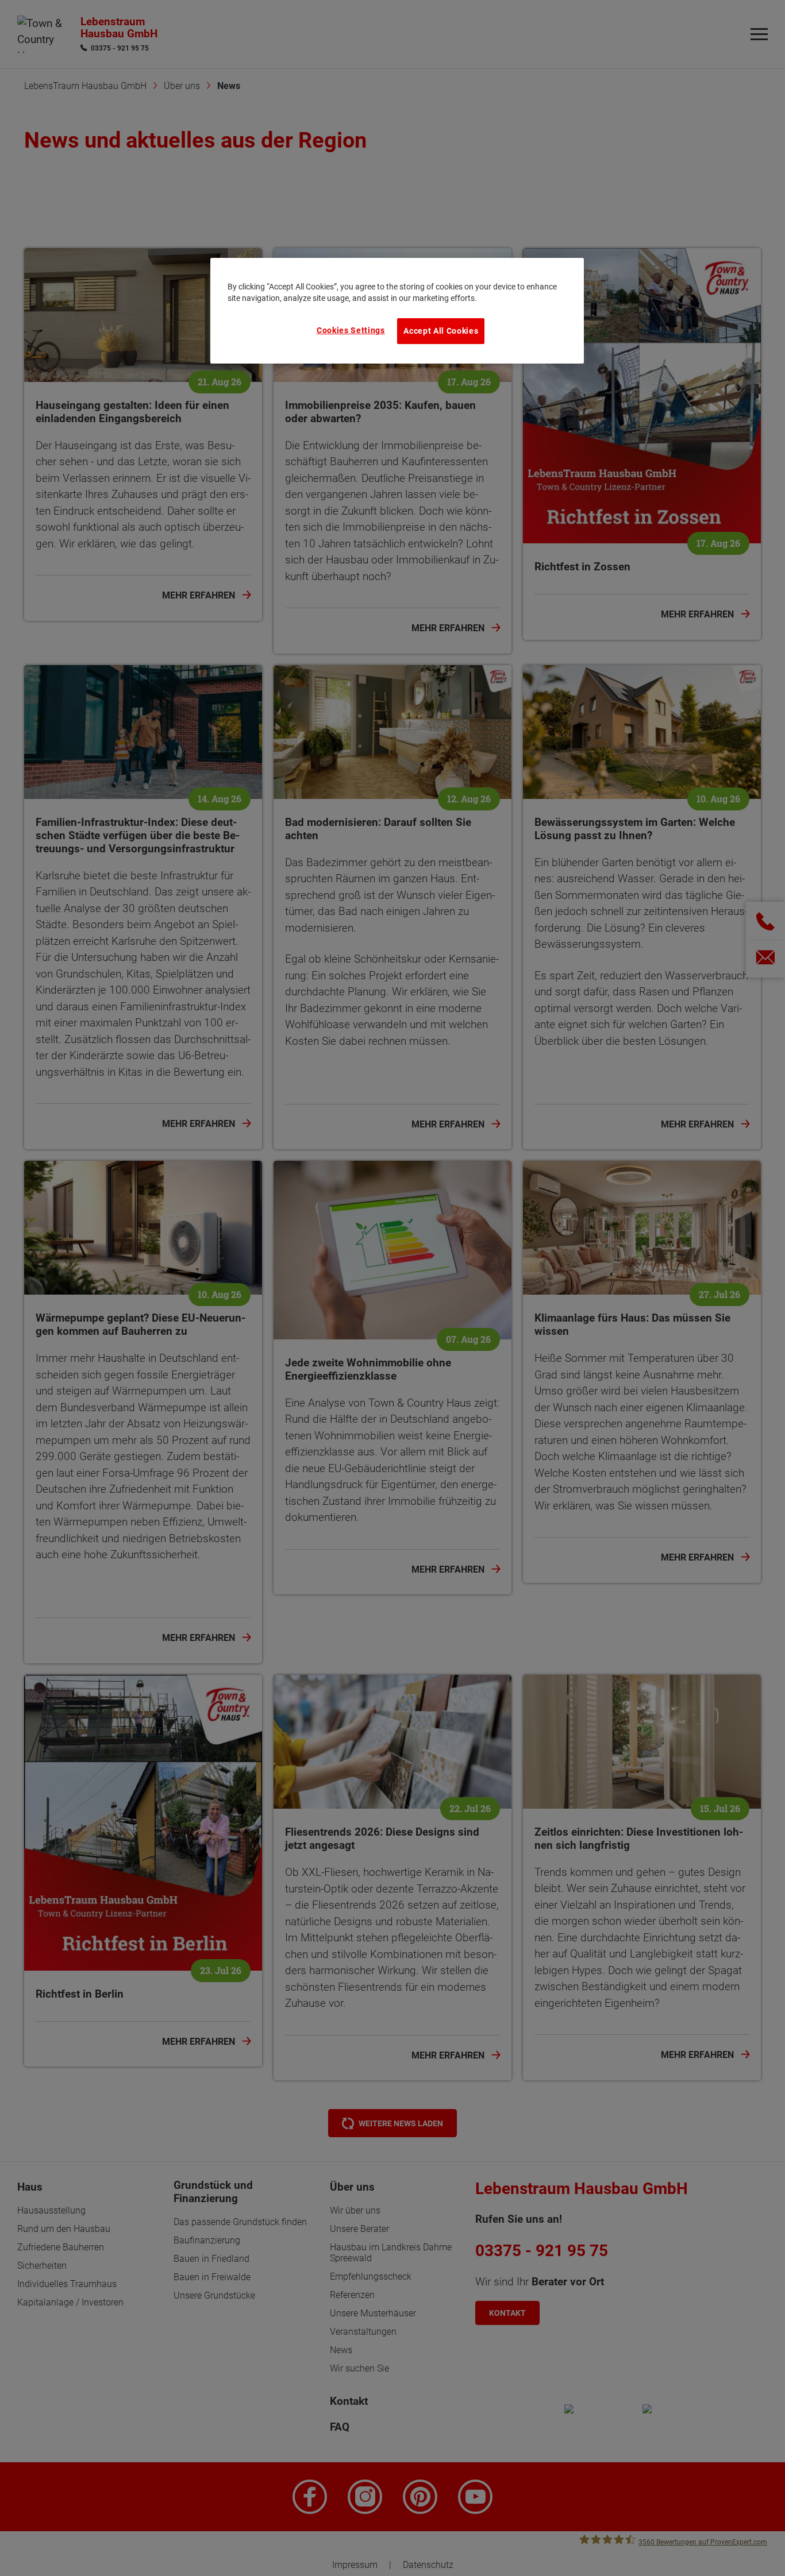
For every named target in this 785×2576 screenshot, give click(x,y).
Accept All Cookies (441, 331)
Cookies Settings (351, 330)
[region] (397, 311)
